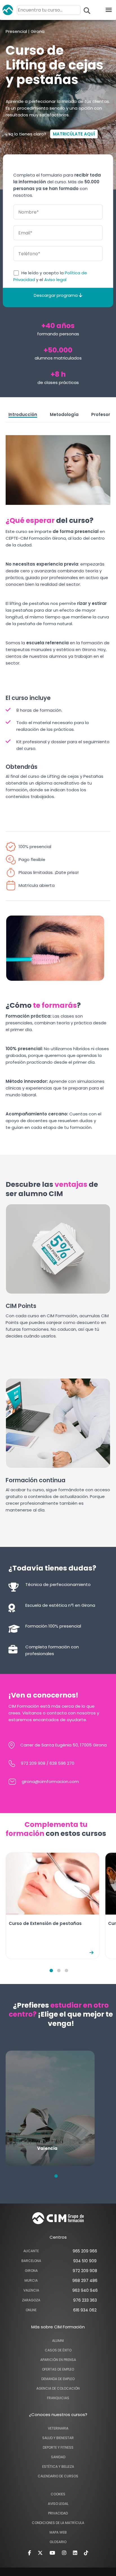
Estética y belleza (58, 2467)
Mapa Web (58, 2532)
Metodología (64, 414)
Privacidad (58, 2513)
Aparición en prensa (58, 2360)
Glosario (58, 2542)
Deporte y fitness (58, 2447)
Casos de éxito (58, 2350)
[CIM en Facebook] (29, 2553)
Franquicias (58, 2398)
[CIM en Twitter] (40, 2553)
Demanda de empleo (58, 2379)
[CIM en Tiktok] (86, 2553)
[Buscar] (87, 11)
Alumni (58, 2341)
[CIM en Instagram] (64, 2553)
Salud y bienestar (58, 2438)
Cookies (58, 2494)
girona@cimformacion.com (50, 1781)
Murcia (31, 2280)
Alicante (31, 2251)
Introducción (23, 414)
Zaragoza (31, 2300)
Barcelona (31, 2261)
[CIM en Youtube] (52, 2553)
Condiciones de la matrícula (58, 2523)
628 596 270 (62, 1763)
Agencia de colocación (58, 2388)
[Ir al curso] (92, 1952)
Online (31, 2310)
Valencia (31, 2290)
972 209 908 (33, 1763)
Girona (31, 2271)
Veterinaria (58, 2428)
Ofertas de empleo (58, 2369)
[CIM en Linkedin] (75, 2553)
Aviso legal (55, 280)
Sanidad (58, 2457)
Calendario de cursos (58, 2476)
